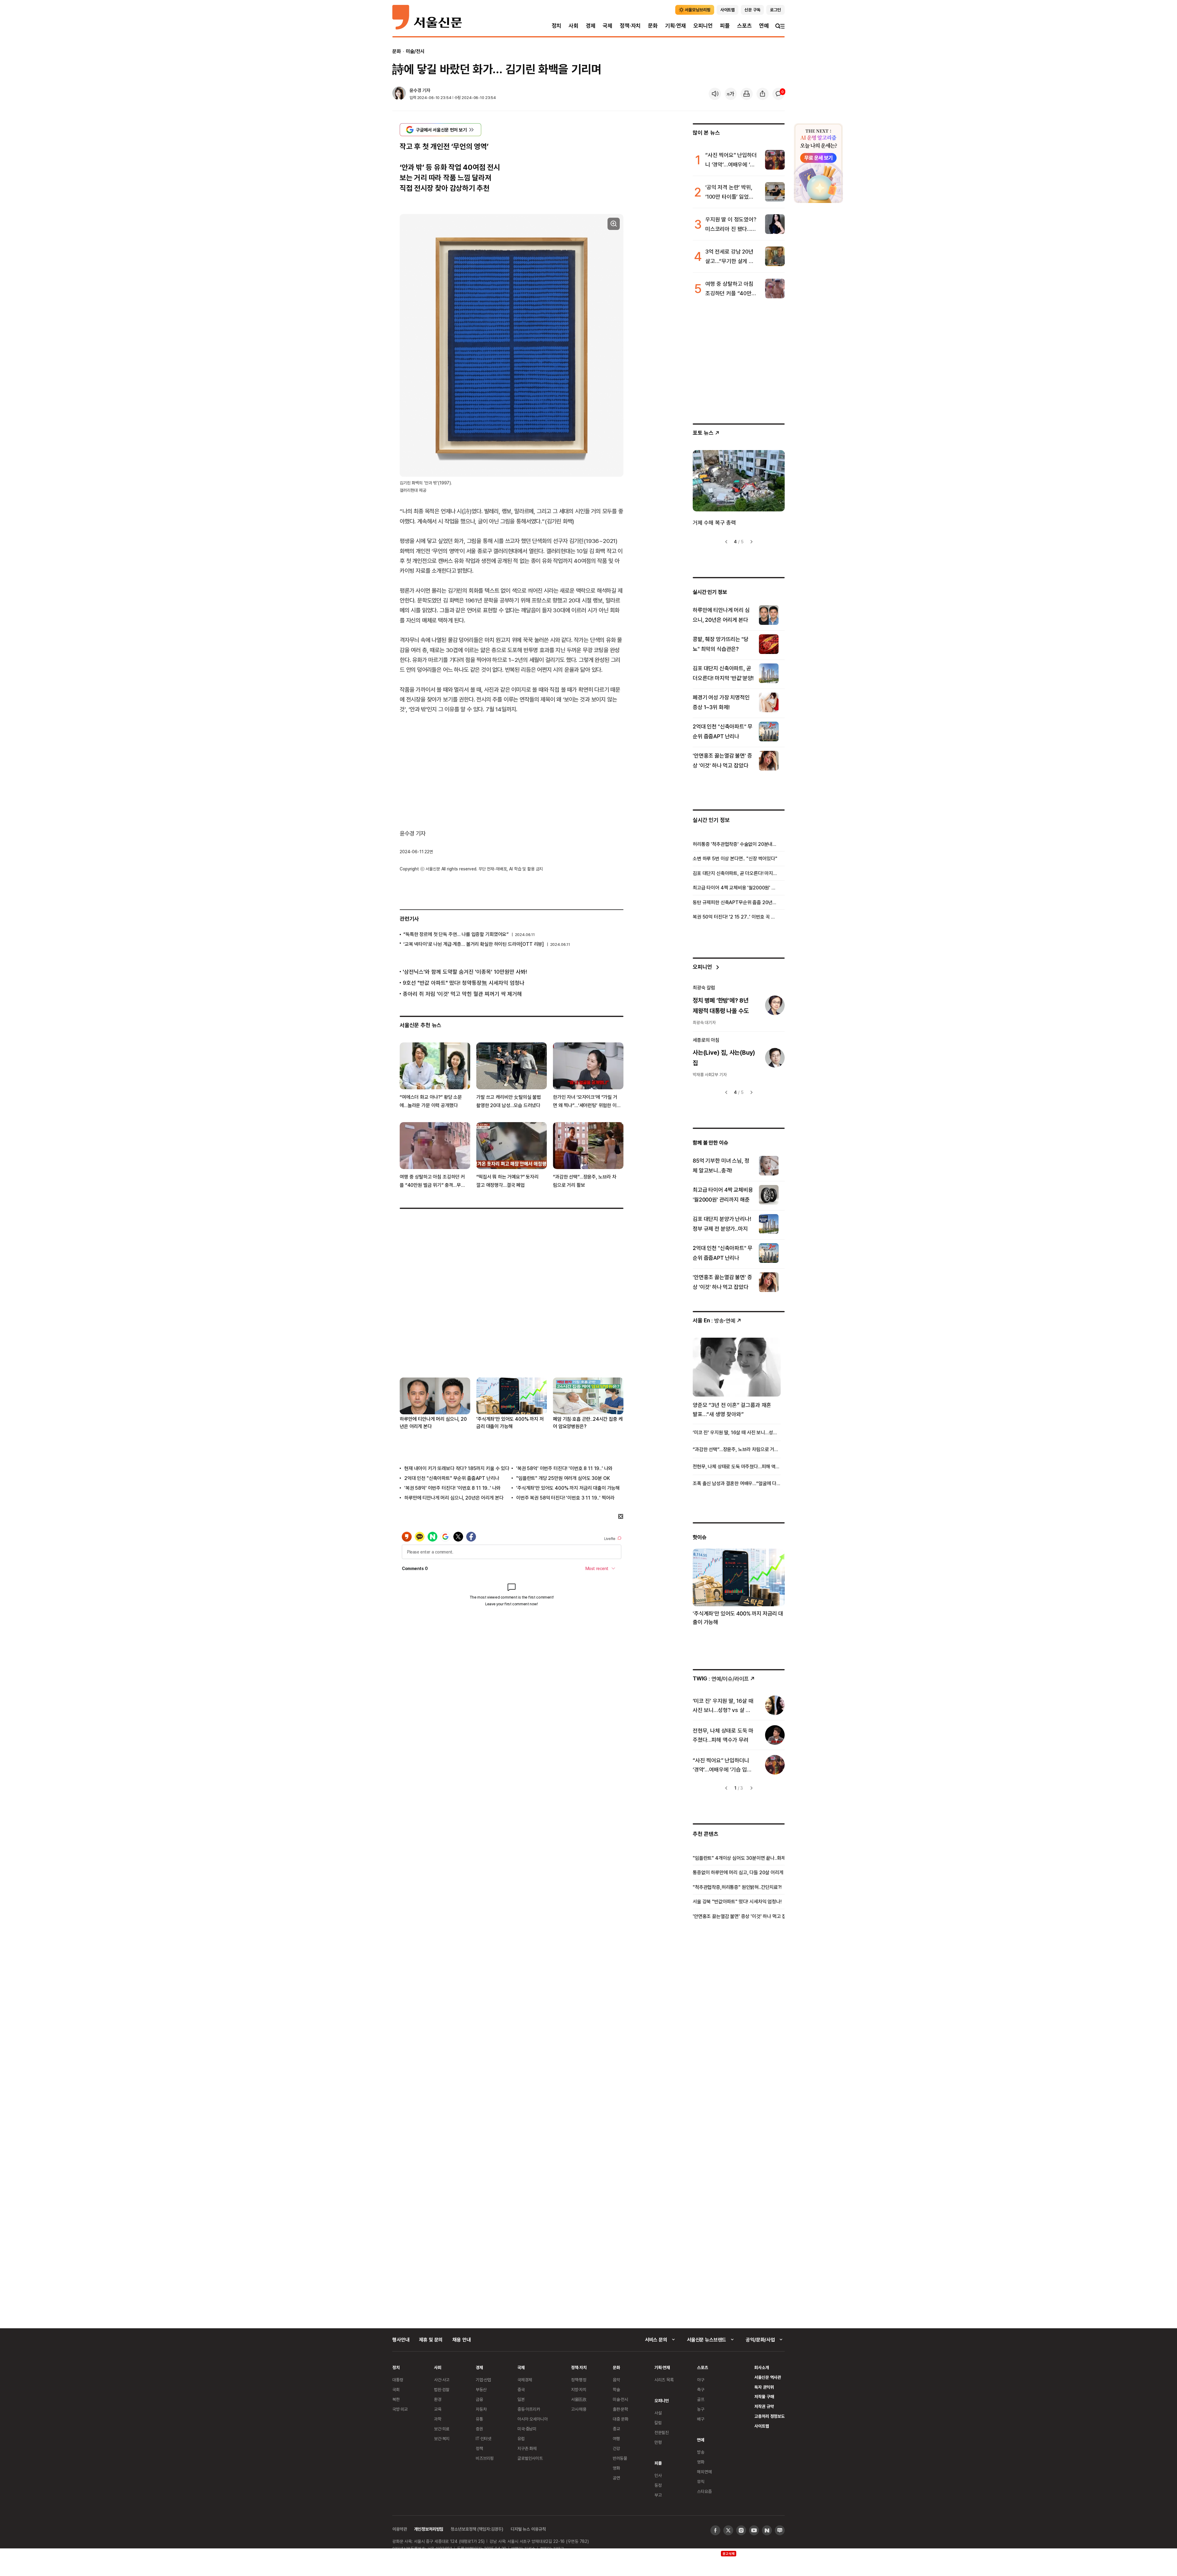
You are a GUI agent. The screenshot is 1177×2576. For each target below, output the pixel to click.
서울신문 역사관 (768, 2377)
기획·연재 (676, 26)
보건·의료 (442, 2429)
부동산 (481, 2389)
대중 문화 (621, 2419)
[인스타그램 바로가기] (741, 2530)
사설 (658, 2413)
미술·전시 (620, 2399)
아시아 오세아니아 (533, 2419)
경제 (591, 26)
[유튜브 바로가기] (754, 2530)
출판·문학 (620, 2409)
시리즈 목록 (664, 2380)
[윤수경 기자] (399, 94)
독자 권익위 (764, 2387)
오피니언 (703, 26)
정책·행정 (579, 2380)
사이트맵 (762, 2426)
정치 (557, 26)
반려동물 (620, 2458)
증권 (479, 2429)
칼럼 (658, 2423)
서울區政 (579, 2399)
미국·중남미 (527, 2429)
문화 (653, 26)
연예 (764, 26)
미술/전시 (415, 51)
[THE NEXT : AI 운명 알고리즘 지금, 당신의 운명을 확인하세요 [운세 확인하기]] (818, 163)
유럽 (521, 2438)
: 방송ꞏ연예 (714, 1320)
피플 (725, 26)
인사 (658, 2475)
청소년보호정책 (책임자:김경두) (477, 2529)
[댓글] (779, 94)
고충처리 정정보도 (769, 2416)
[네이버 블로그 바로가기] (780, 2530)
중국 (521, 2389)
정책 (479, 2448)
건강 (616, 2448)
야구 (701, 2380)
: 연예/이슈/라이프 (721, 1678)
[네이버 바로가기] (767, 2530)
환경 (438, 2399)
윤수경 (415, 90)
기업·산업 (483, 2380)
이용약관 (400, 2529)
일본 (521, 2399)
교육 (438, 2409)
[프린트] (747, 94)
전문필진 (662, 2432)
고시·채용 (579, 2409)
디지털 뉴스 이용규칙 (528, 2529)
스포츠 (744, 26)
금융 (479, 2399)
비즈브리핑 (485, 2458)
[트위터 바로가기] (728, 2530)
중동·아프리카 (529, 2409)
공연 (616, 2478)
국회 (396, 2389)
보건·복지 (442, 2438)
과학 (438, 2419)
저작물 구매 (764, 2396)
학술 (616, 2389)
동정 (658, 2485)
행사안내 (401, 2340)
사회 (573, 26)
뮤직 (701, 2481)
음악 (616, 2380)
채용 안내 (461, 2340)
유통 (479, 2419)
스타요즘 (704, 2491)
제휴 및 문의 (431, 2340)
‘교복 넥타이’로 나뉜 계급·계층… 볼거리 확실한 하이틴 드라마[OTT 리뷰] (474, 944)
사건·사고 (442, 2380)
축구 (701, 2389)
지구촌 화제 (527, 2448)
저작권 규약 (764, 2406)
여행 (616, 2438)
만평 (658, 2442)
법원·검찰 (442, 2389)
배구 (701, 2419)
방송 (701, 2452)
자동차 (481, 2409)
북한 (396, 2399)
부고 (658, 2495)
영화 (616, 2468)
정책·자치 (630, 26)
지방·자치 (579, 2389)
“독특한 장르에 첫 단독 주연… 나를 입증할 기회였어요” (456, 934)
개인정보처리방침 (429, 2529)
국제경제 (525, 2380)
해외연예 (704, 2472)
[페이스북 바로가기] (715, 2530)
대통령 (398, 2380)
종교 (616, 2429)
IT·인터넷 (484, 2438)
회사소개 (762, 2367)
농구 (701, 2409)
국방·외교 (400, 2409)
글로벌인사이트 (530, 2458)
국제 (608, 26)
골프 (701, 2399)
